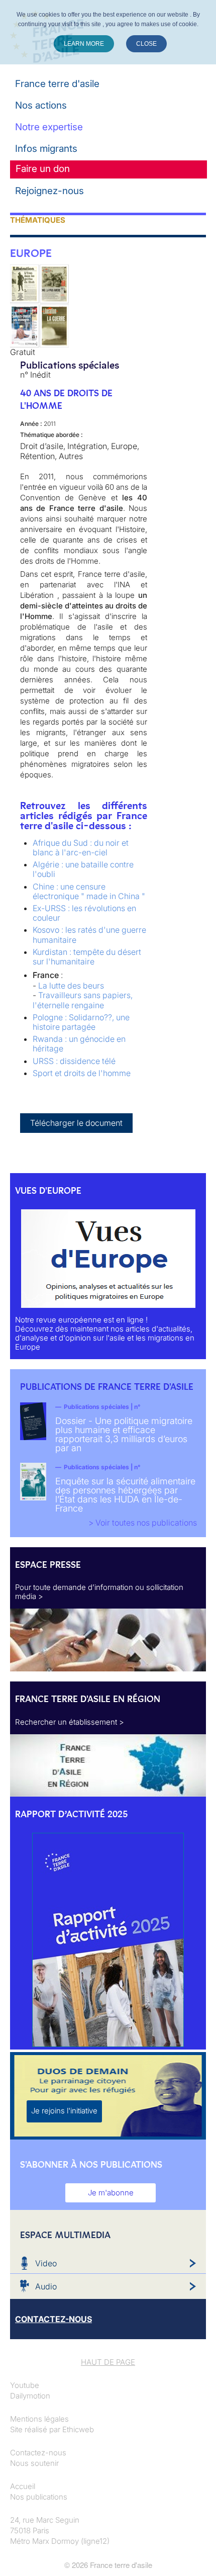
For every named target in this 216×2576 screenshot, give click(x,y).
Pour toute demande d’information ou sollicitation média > (99, 1592)
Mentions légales (39, 2419)
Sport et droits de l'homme (82, 1073)
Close (146, 44)
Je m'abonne (111, 2193)
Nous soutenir (34, 2463)
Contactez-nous (38, 2453)
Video (46, 2263)
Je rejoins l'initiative (64, 2111)
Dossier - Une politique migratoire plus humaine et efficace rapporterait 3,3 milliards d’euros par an (124, 1434)
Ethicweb (78, 2429)
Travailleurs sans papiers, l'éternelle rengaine (83, 1000)
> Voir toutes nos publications (143, 1523)
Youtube (25, 2385)
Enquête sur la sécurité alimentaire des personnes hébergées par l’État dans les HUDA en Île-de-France (125, 1495)
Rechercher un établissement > (70, 1722)
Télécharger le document (76, 1123)
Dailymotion (30, 2396)
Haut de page (108, 2362)
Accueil (23, 2486)
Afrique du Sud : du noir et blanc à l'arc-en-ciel (81, 848)
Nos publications (39, 2497)
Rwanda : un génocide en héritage (79, 1044)
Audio (46, 2286)
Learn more (84, 44)
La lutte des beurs (71, 986)
